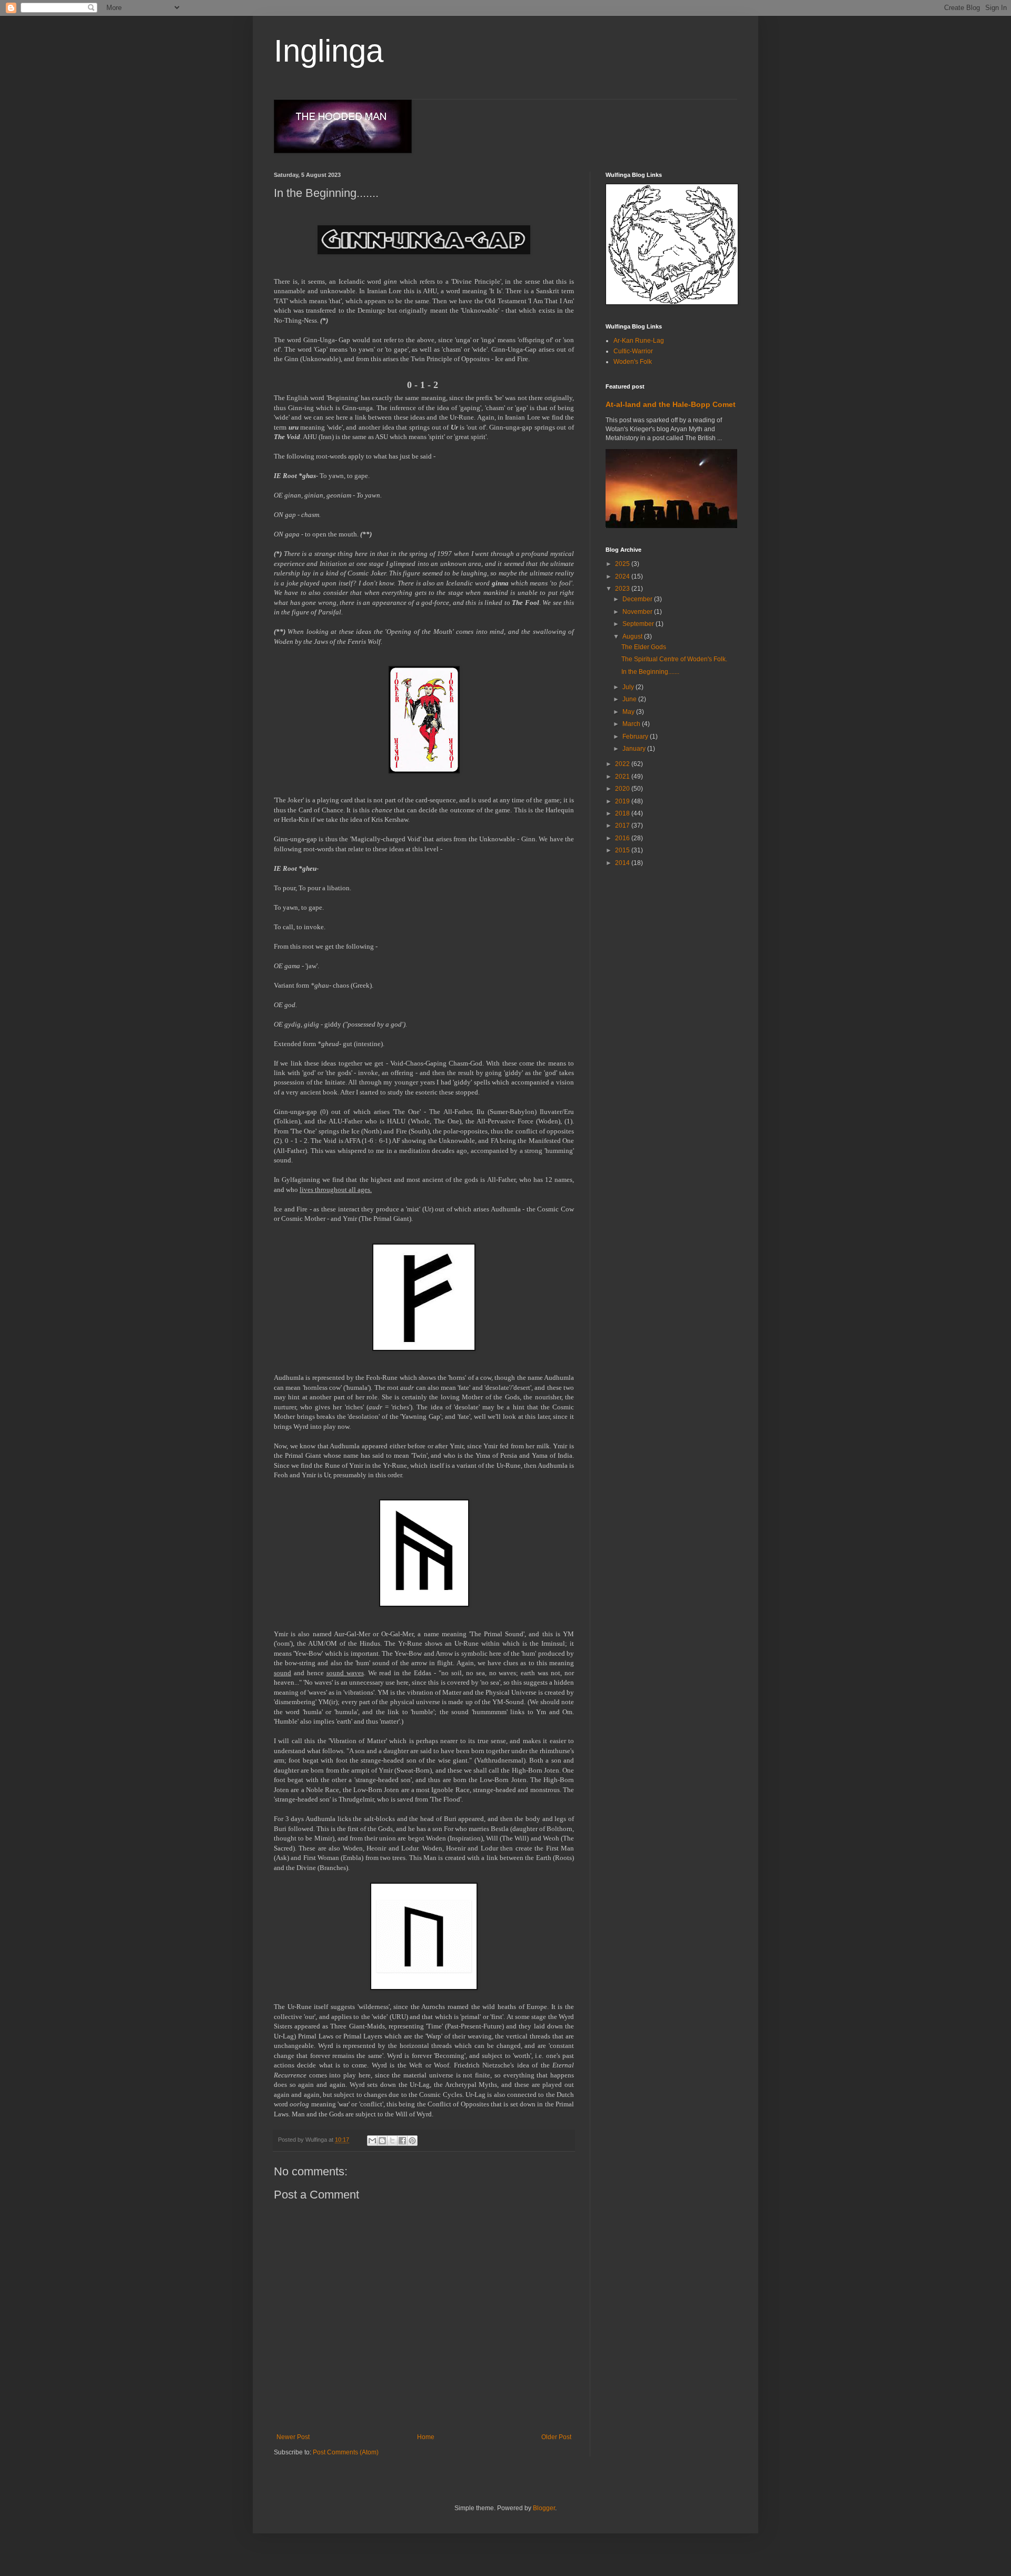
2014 (623, 863)
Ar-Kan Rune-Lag (639, 341)
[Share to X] (392, 2141)
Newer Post (293, 2437)
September (639, 624)
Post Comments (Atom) (346, 2452)
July (629, 687)
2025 (623, 564)
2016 (623, 838)
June (630, 699)
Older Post (556, 2437)
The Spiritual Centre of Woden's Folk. (674, 659)
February (636, 737)
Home (426, 2437)
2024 (623, 576)
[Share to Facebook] (402, 2141)
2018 (623, 813)
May (629, 712)
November (638, 612)
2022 (623, 764)
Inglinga (329, 51)
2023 (623, 589)
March (632, 724)
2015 (623, 850)
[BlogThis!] (382, 2141)
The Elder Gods (644, 647)
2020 (623, 789)
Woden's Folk (633, 362)
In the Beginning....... (650, 672)
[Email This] (372, 2141)
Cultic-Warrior (633, 351)
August (633, 636)
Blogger (544, 2508)
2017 (623, 825)
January (635, 749)
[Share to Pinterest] (412, 2141)
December (638, 599)
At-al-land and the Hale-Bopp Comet (671, 404)
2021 (623, 777)
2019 (623, 801)
